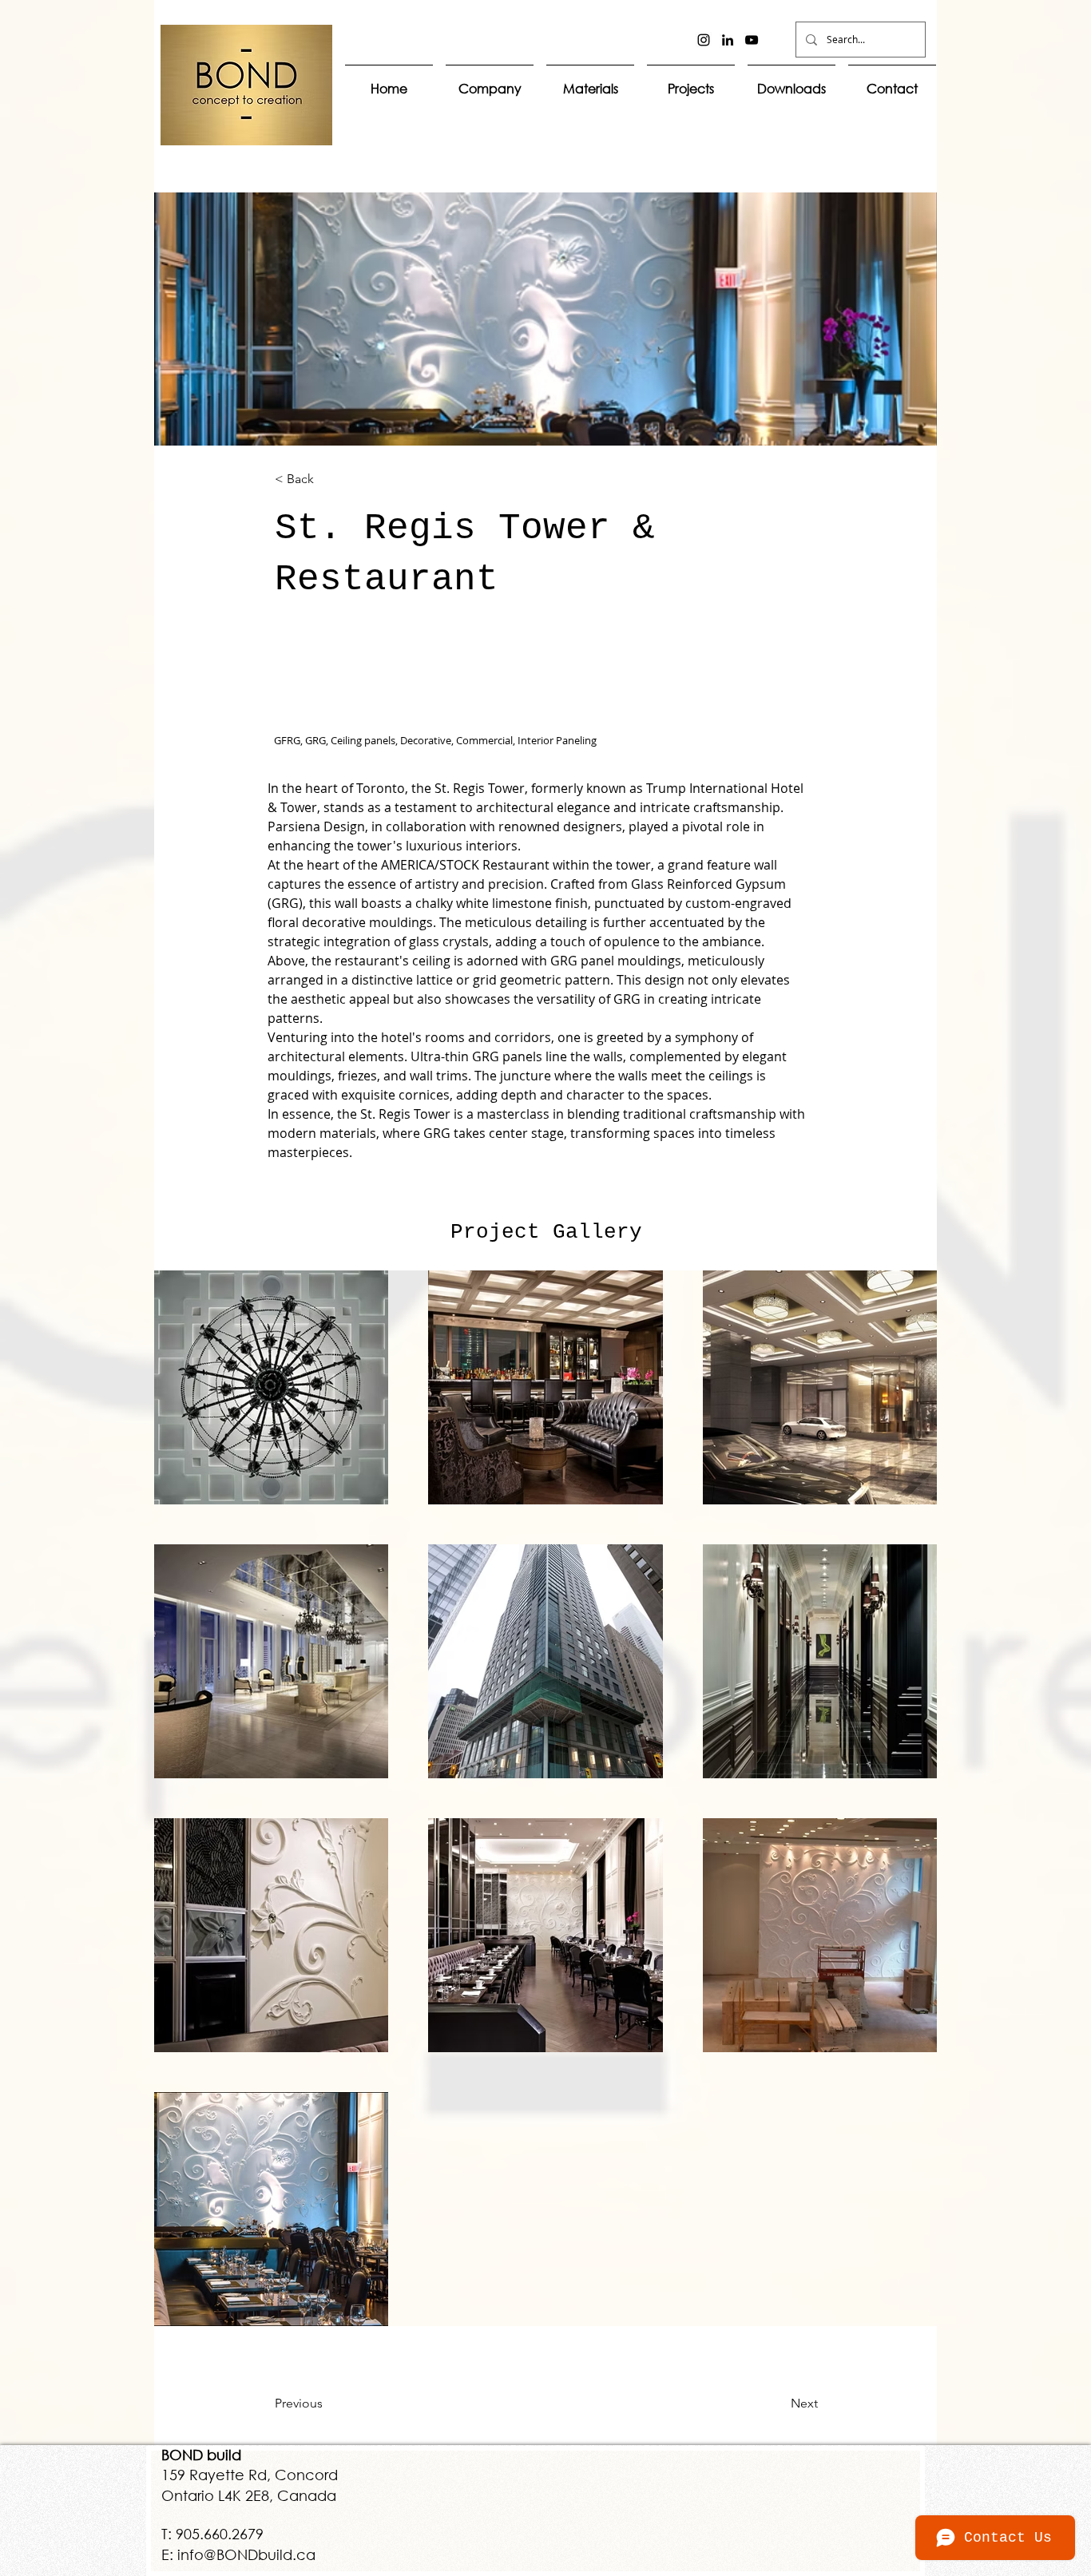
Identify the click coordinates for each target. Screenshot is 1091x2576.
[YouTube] (752, 40)
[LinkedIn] (728, 40)
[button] (590, 81)
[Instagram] (704, 40)
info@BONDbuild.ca (246, 2554)
